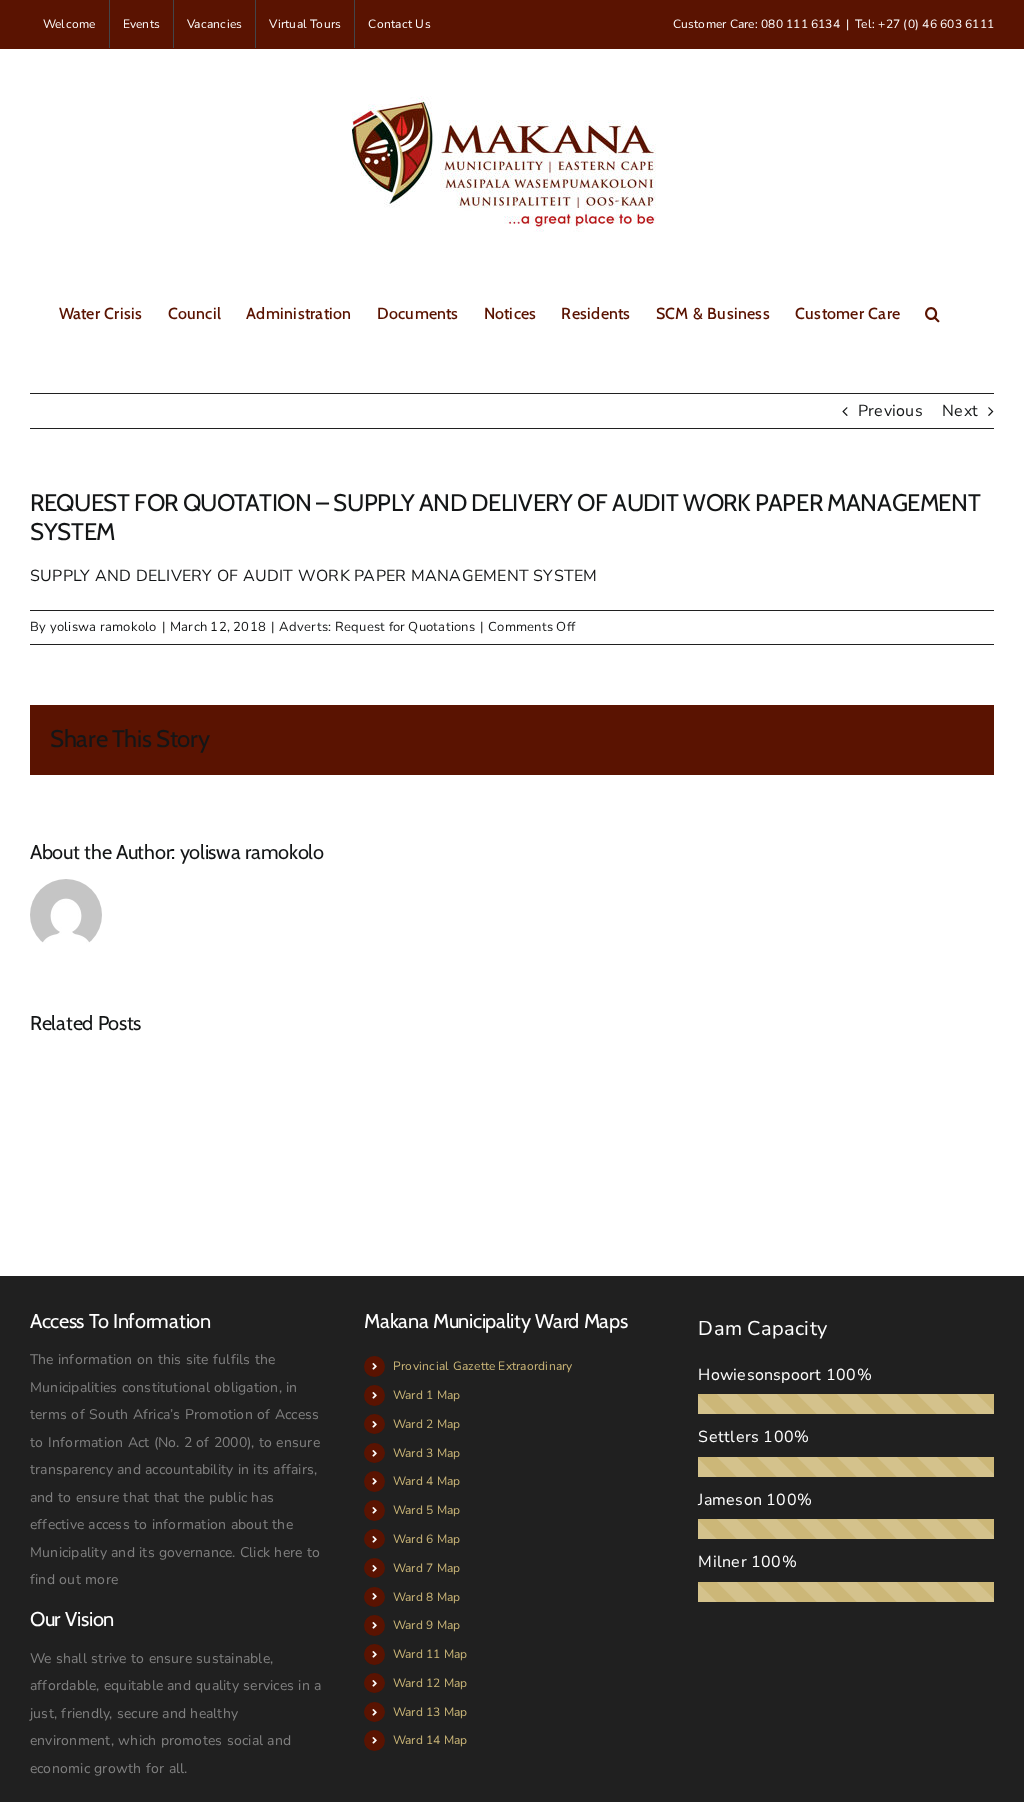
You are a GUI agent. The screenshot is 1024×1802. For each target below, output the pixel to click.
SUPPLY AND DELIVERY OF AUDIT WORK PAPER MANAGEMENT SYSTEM (314, 576)
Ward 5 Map (426, 1510)
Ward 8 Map (426, 1597)
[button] (932, 312)
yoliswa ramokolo (103, 627)
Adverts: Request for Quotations (376, 627)
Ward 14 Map (430, 1740)
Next (960, 411)
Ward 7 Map (426, 1568)
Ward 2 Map (426, 1424)
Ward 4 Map (426, 1481)
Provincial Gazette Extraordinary (483, 1366)
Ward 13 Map (430, 1712)
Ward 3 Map (426, 1453)
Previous (890, 411)
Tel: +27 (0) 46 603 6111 (924, 24)
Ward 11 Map (430, 1654)
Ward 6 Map (426, 1539)
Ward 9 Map (426, 1625)
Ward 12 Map (430, 1683)
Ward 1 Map (426, 1395)
